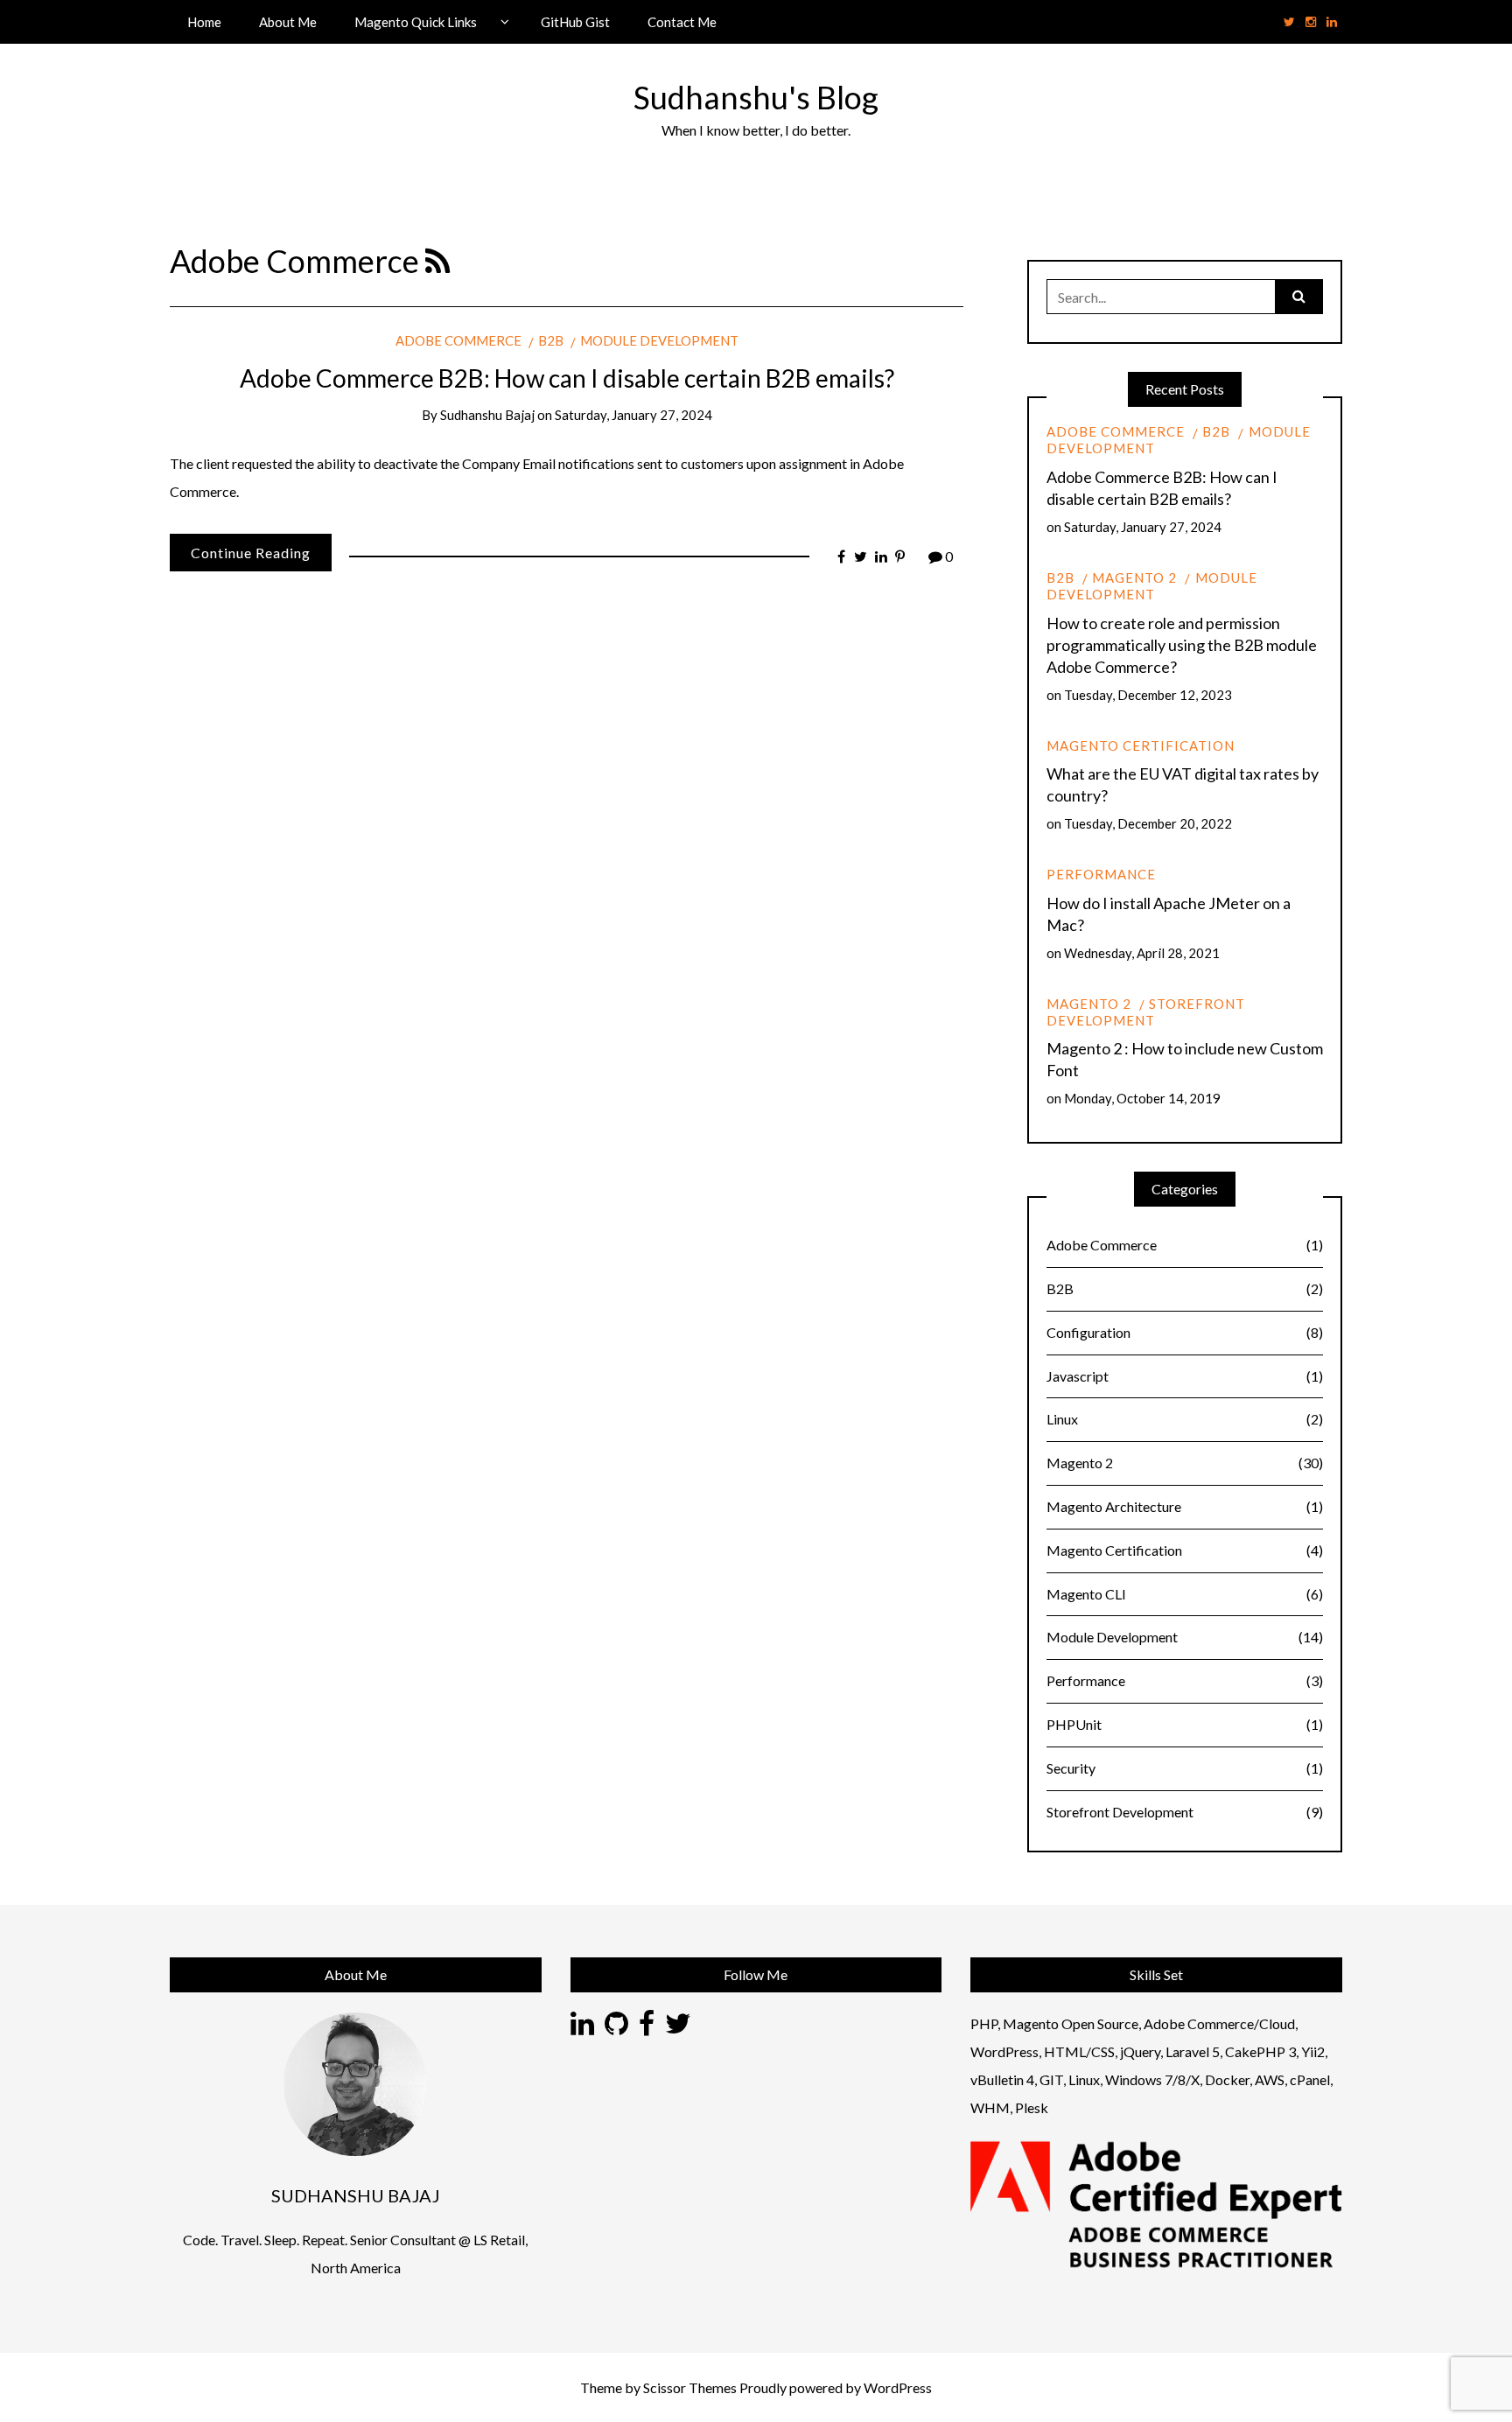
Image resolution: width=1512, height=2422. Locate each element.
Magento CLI (1185, 1594)
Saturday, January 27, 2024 (633, 415)
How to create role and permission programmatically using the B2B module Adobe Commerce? (1182, 645)
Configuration (1185, 1332)
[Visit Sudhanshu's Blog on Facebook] (647, 2028)
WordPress (898, 2387)
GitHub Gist (575, 22)
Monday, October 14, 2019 (1142, 1098)
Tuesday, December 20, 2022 (1148, 823)
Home (204, 22)
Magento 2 (1134, 577)
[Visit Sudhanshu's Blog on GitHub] (616, 2028)
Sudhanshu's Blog (756, 97)
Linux (1185, 1419)
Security (1185, 1768)
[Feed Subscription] (437, 261)
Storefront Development (1146, 1012)
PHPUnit (1185, 1724)
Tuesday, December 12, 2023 (1148, 695)
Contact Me (682, 22)
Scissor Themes (690, 2387)
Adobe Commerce (458, 340)
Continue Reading (251, 553)
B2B (551, 340)
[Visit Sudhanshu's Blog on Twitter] (678, 2028)
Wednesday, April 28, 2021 (1142, 953)
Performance (1101, 874)
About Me (288, 22)
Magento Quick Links (416, 22)
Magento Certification (1141, 745)
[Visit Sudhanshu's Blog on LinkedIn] (582, 2028)
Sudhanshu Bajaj (487, 415)
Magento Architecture (1185, 1506)
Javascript (1185, 1376)
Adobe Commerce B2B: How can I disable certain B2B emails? (567, 378)
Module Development (659, 340)
